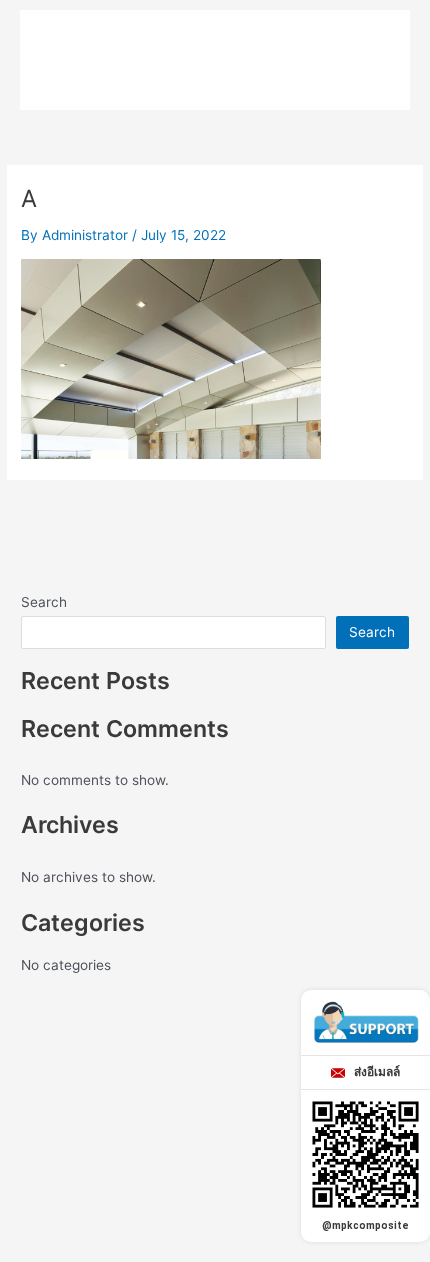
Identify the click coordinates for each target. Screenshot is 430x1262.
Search (44, 602)
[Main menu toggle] (365, 40)
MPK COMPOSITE (144, 39)
